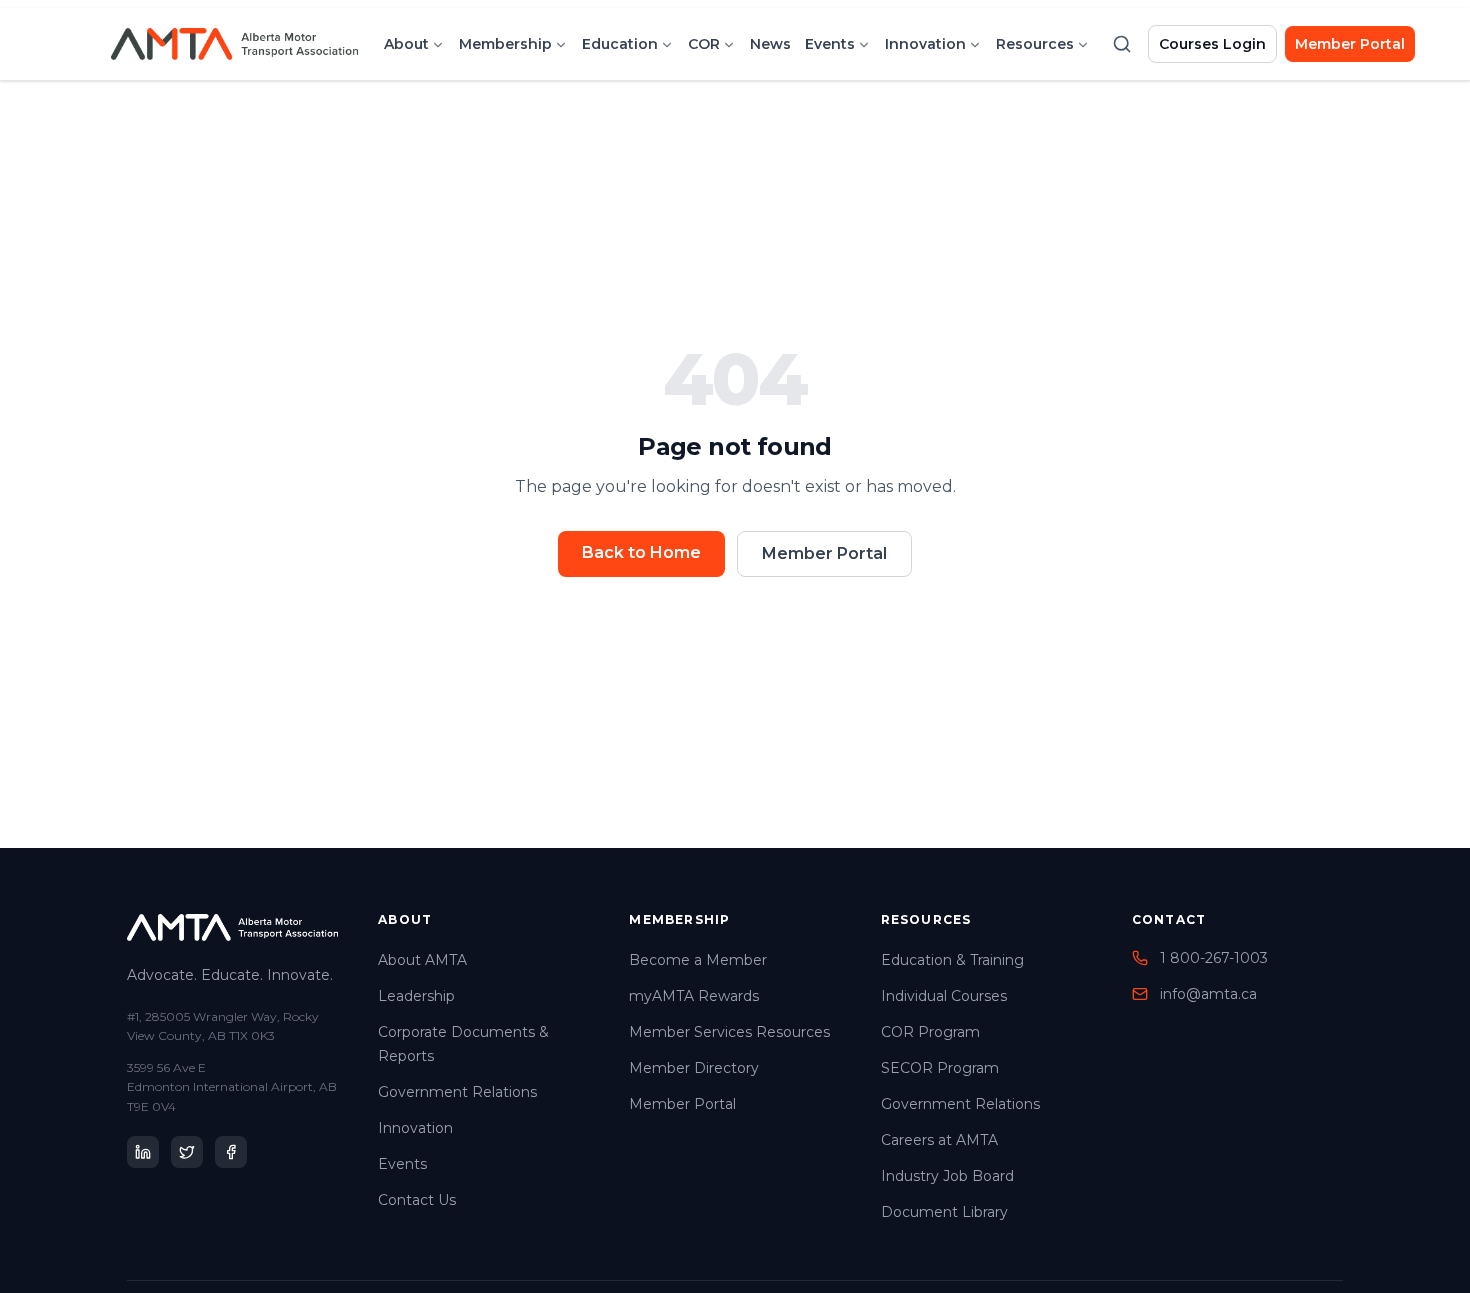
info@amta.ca (1208, 994)
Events (830, 44)
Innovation (925, 44)
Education (620, 44)
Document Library (944, 1212)
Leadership (416, 996)
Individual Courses (944, 996)
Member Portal (1350, 44)
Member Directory (694, 1068)
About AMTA (422, 960)
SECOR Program (940, 1068)
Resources (1035, 44)
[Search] (1122, 44)
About (406, 44)
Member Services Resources (729, 1032)
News (770, 44)
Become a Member (698, 960)
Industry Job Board (947, 1176)
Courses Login (1212, 44)
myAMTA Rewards (694, 996)
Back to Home (641, 552)
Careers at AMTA (939, 1140)
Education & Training (952, 960)
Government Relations (457, 1092)
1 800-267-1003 (1214, 958)
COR (704, 44)
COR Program (930, 1032)
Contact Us (417, 1200)
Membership (505, 44)
